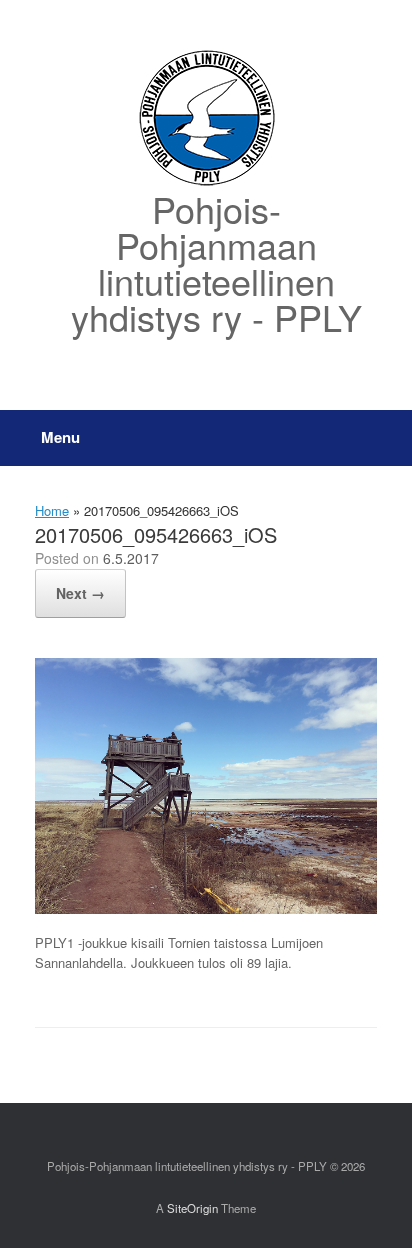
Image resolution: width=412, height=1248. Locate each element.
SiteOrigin (192, 1208)
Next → (80, 593)
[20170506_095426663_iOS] (206, 908)
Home (52, 510)
